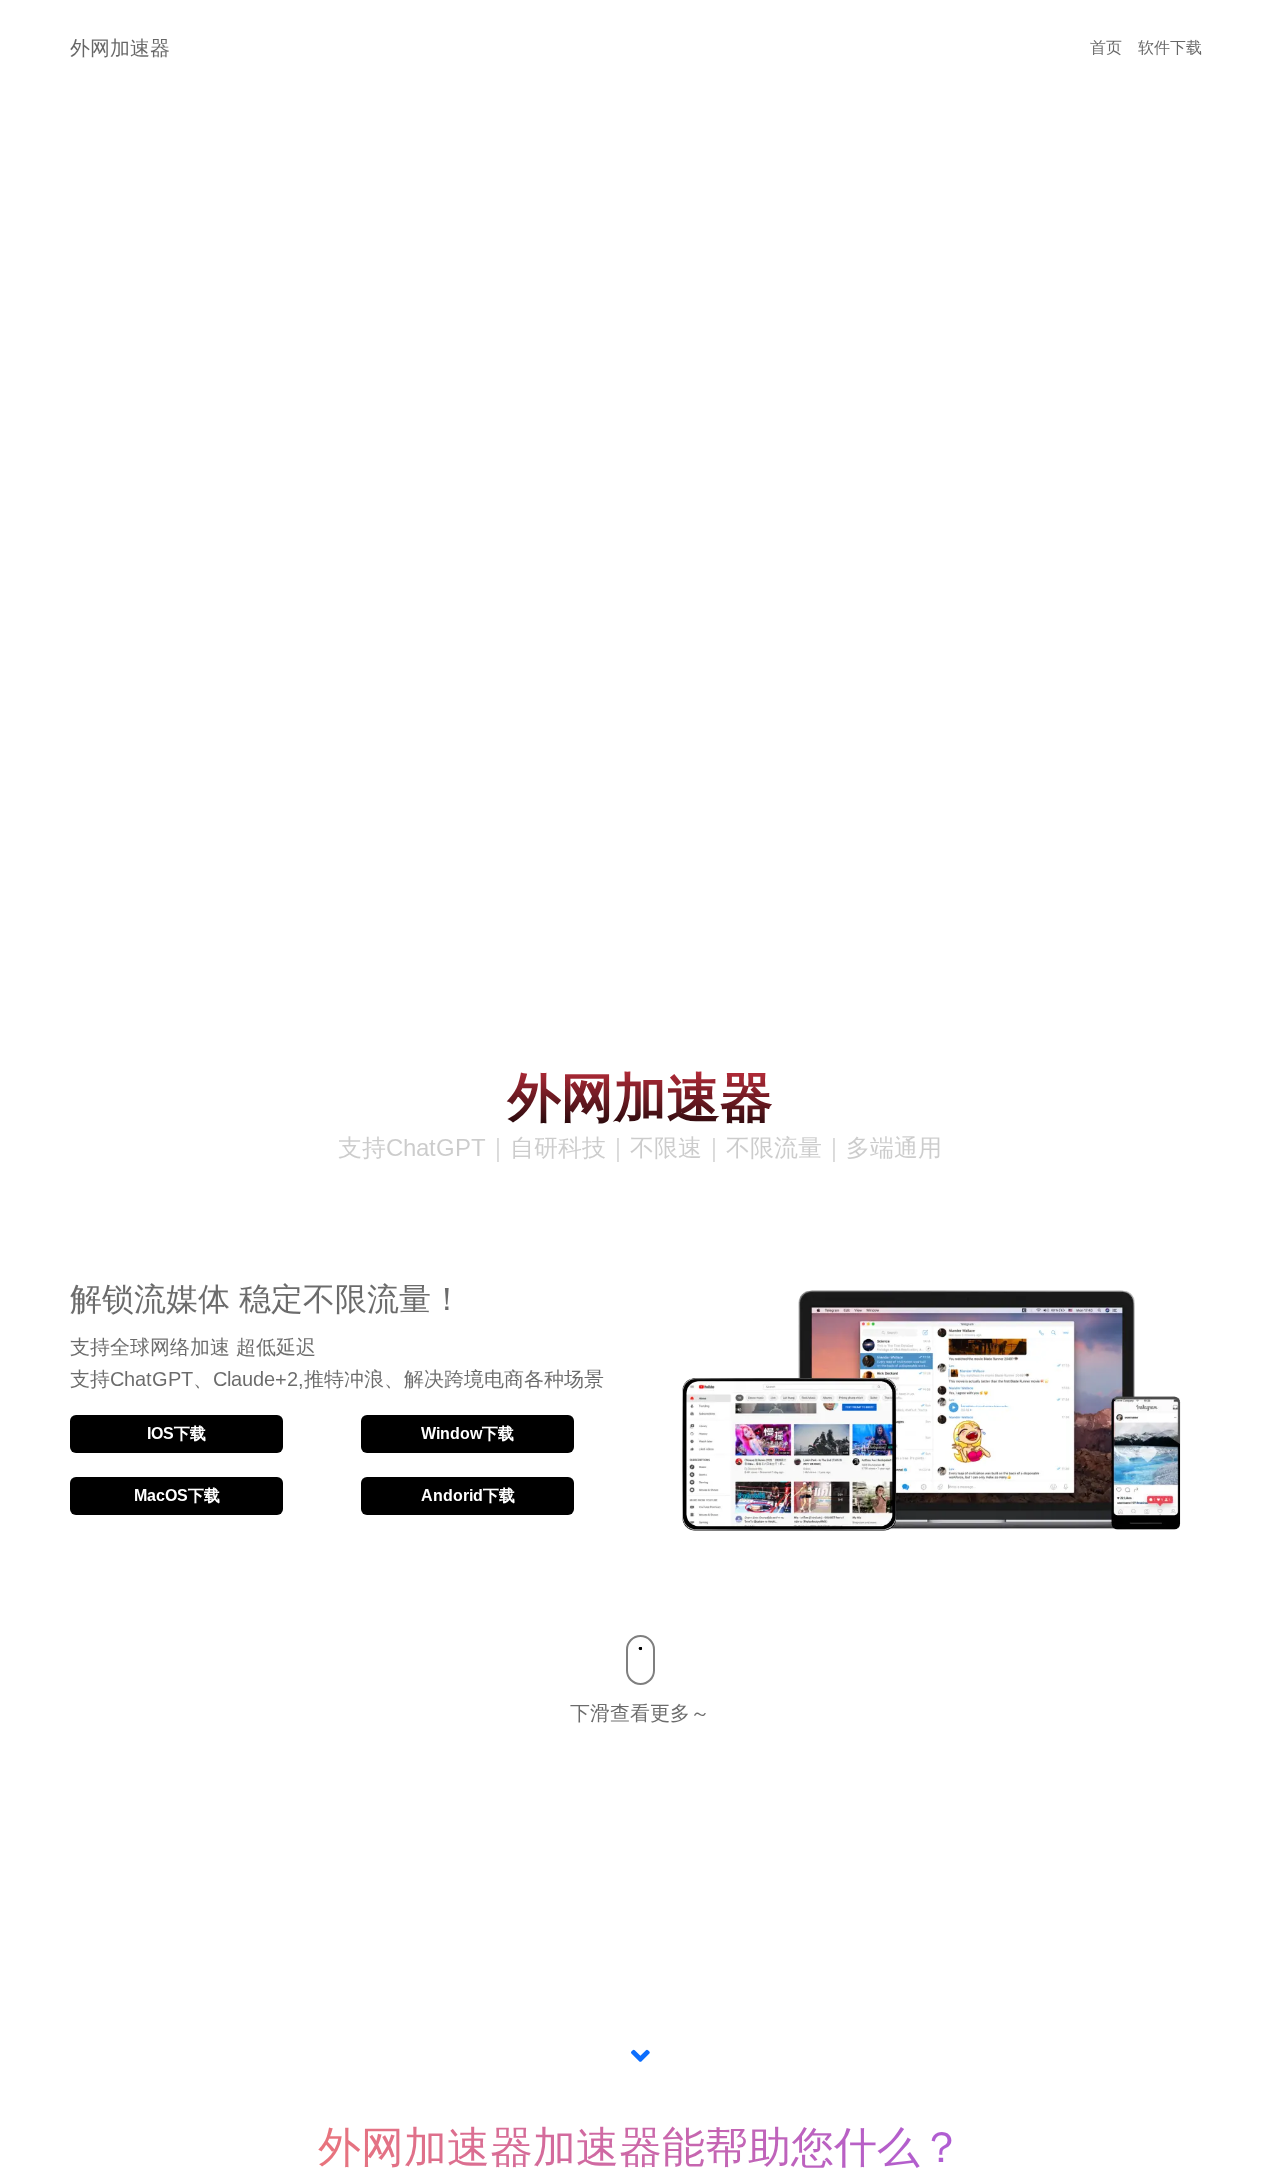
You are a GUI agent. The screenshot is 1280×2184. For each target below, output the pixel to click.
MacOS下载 (177, 1495)
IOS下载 (176, 1433)
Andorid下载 (468, 1495)
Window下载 (467, 1433)
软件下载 (1170, 47)
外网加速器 (120, 48)
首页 (1106, 47)
